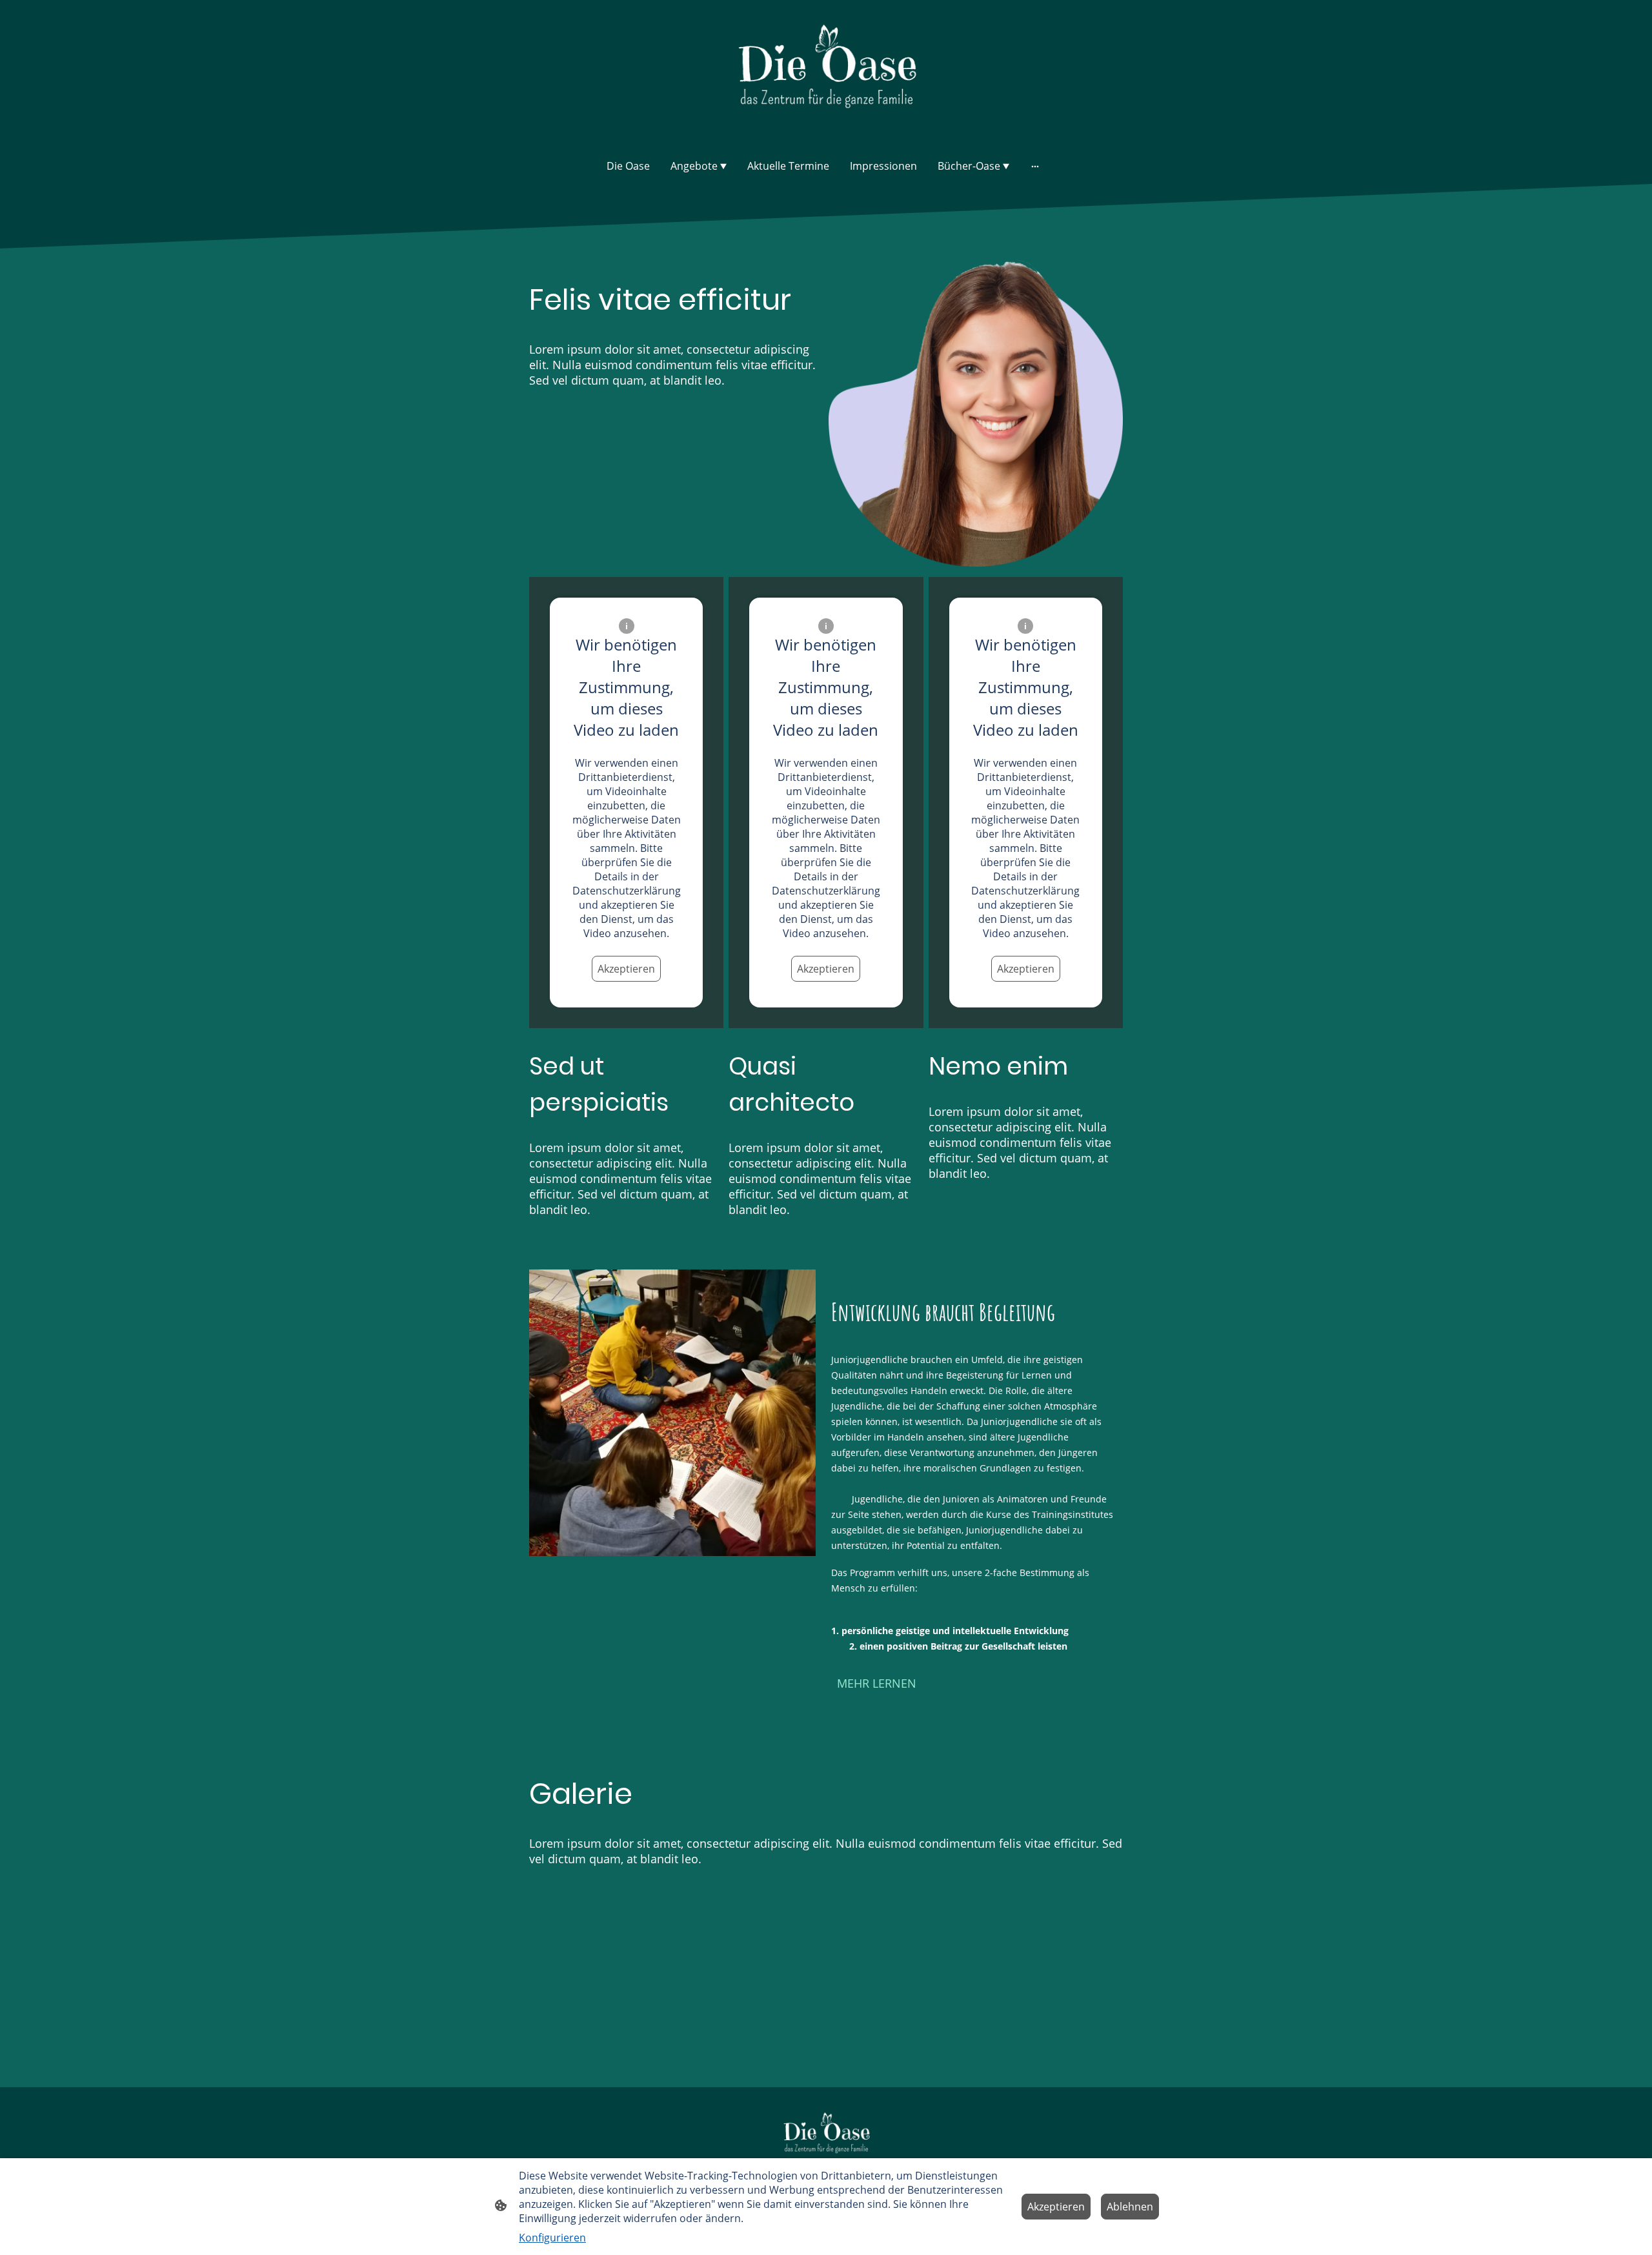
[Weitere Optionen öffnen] (1035, 166)
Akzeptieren (626, 969)
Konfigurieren (552, 2238)
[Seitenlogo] (826, 73)
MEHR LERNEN (877, 1683)
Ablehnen (1130, 2207)
